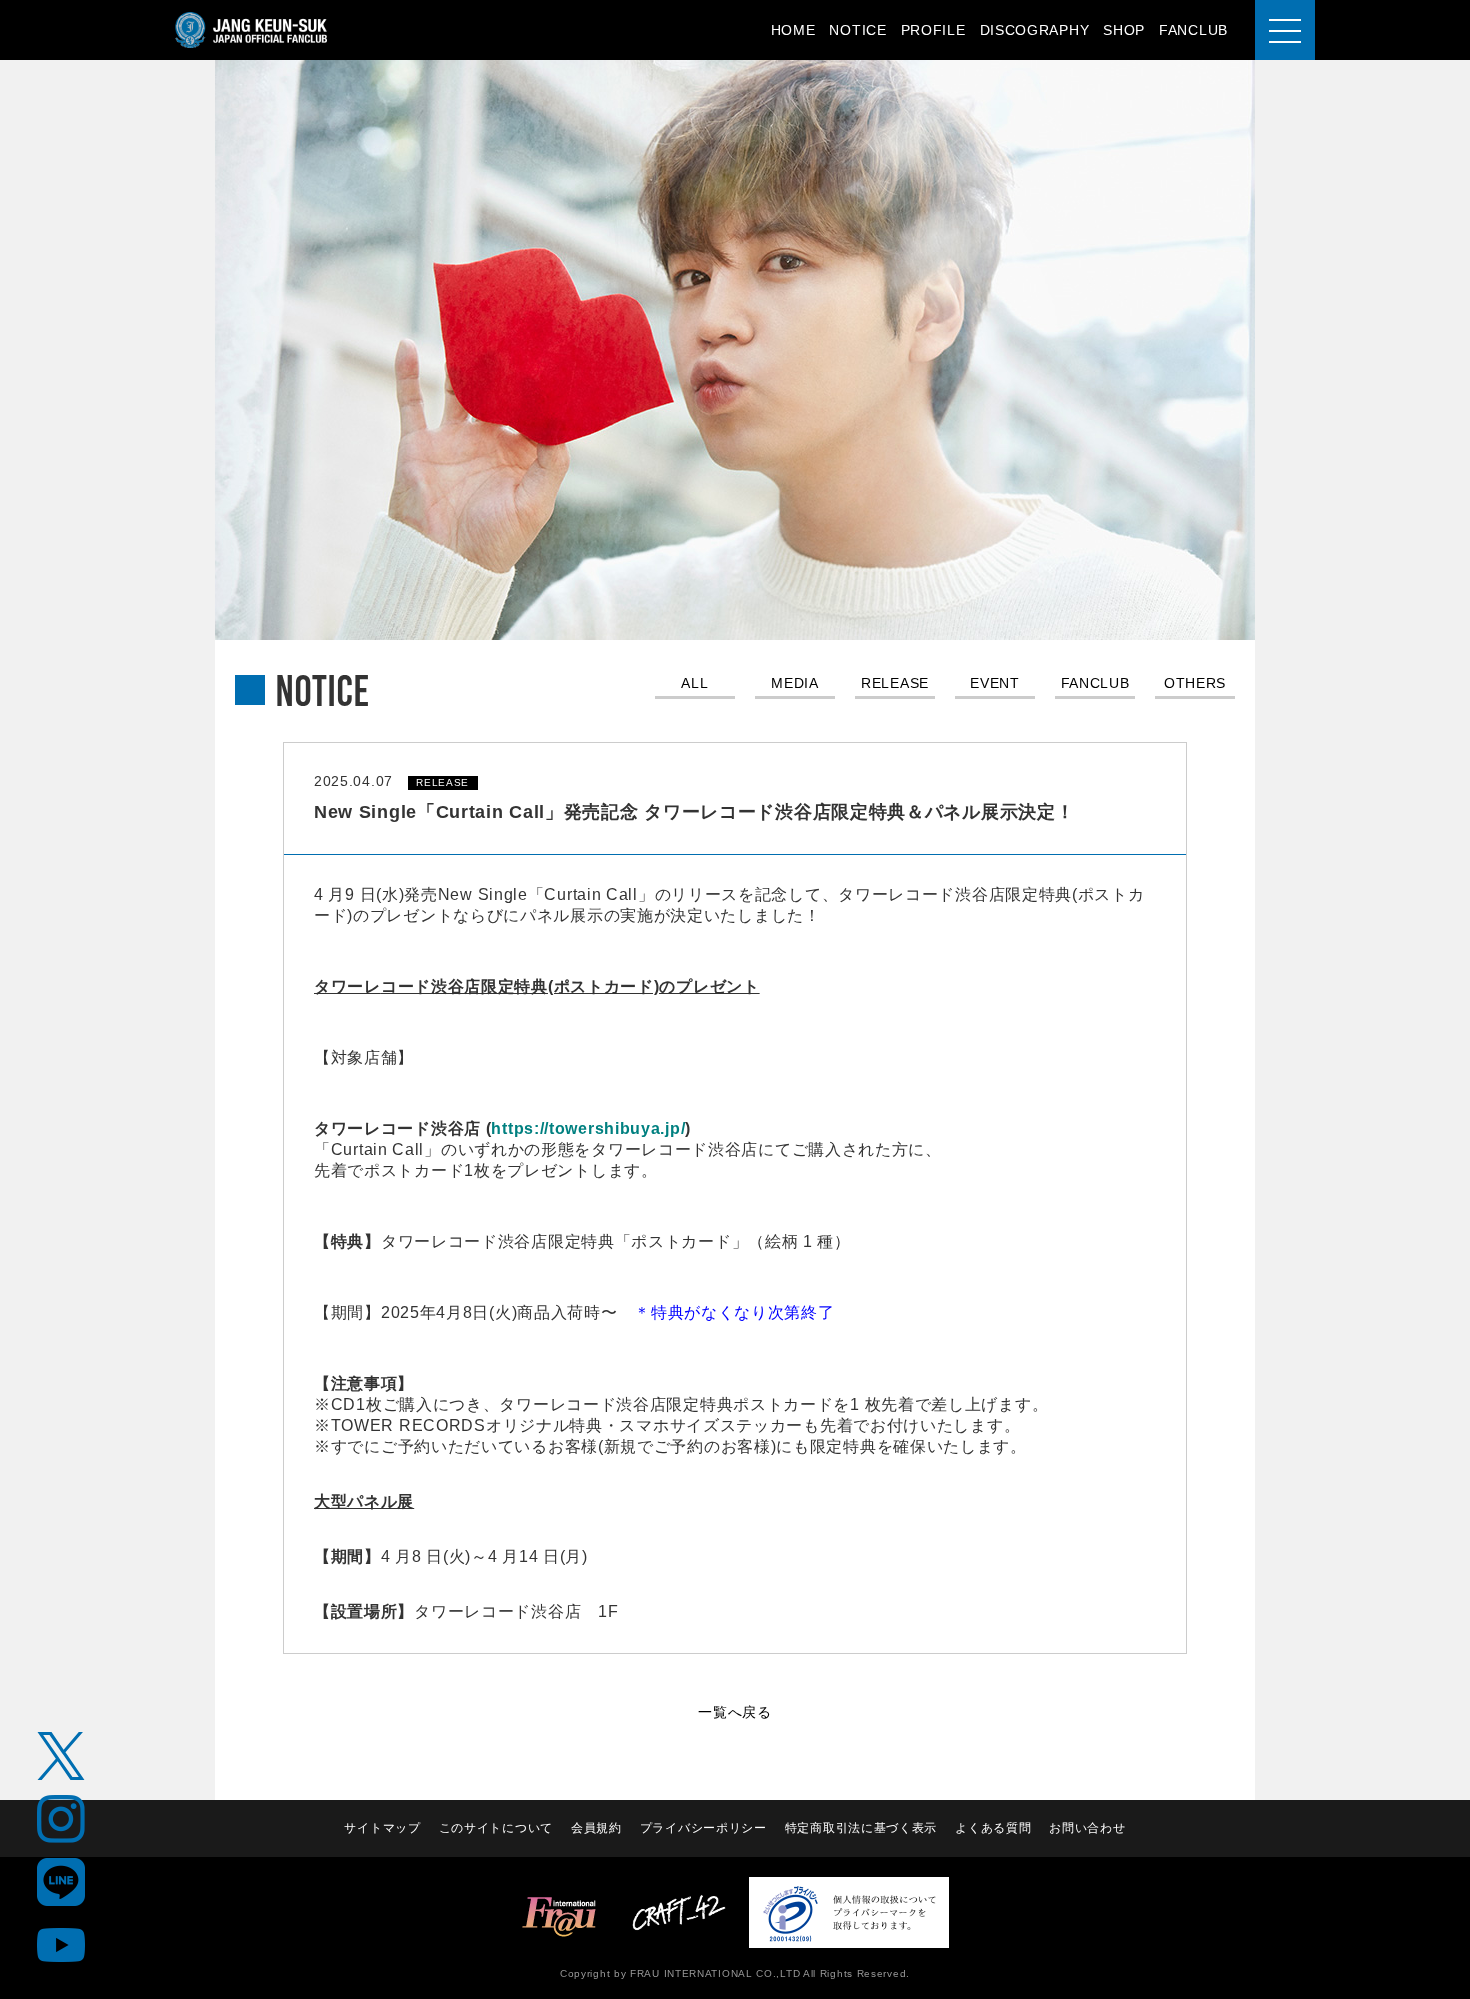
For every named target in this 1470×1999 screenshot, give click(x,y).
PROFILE (933, 30)
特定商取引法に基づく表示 (861, 1828)
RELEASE (895, 683)
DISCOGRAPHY (1035, 30)
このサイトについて (496, 1828)
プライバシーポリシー (703, 1828)
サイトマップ (382, 1828)
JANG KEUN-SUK (252, 30)
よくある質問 (993, 1828)
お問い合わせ (1087, 1828)
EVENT (995, 683)
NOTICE (857, 30)
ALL (694, 683)
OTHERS (1195, 683)
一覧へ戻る (735, 1712)
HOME (793, 30)
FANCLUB (1193, 30)
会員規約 (596, 1828)
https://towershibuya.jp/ (588, 1128)
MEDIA (795, 683)
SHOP (1124, 30)
